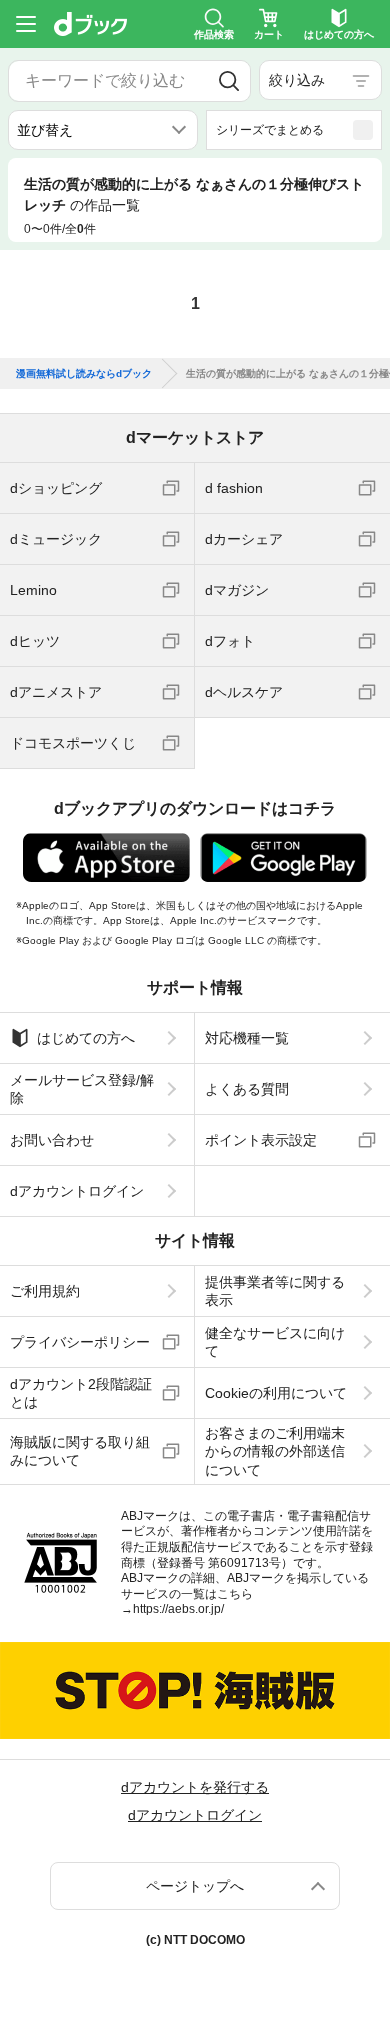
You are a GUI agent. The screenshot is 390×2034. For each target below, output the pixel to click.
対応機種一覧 (247, 1038)
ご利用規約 (45, 1291)
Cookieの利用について (276, 1393)
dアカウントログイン (77, 1191)
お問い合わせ (52, 1140)
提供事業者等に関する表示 (275, 1291)
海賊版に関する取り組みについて (80, 1451)
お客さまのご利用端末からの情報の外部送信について (275, 1451)
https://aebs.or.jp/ (178, 1609)
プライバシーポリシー (80, 1342)
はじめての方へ (86, 1038)
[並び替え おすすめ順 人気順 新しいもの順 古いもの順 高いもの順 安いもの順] (103, 130)
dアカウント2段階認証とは (81, 1393)
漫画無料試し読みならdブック (84, 374)
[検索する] (229, 81)
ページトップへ (195, 1886)
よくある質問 (247, 1089)
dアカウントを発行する (195, 1787)
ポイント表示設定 (261, 1140)
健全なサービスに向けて (275, 1342)
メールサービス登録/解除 (82, 1089)
